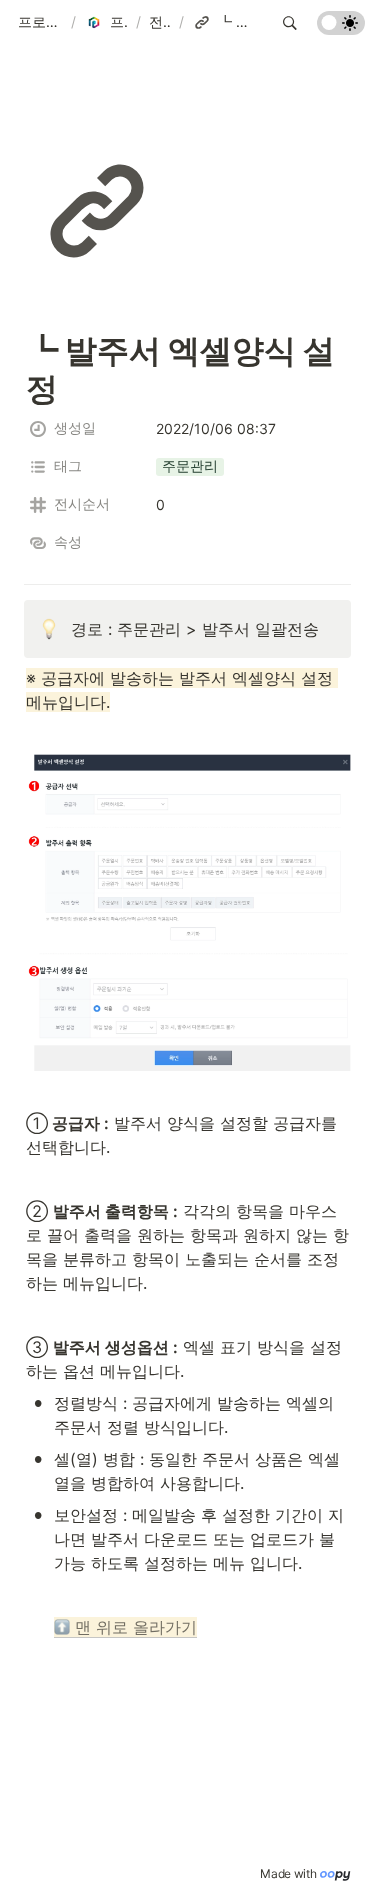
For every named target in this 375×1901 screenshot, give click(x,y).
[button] (40, 23)
